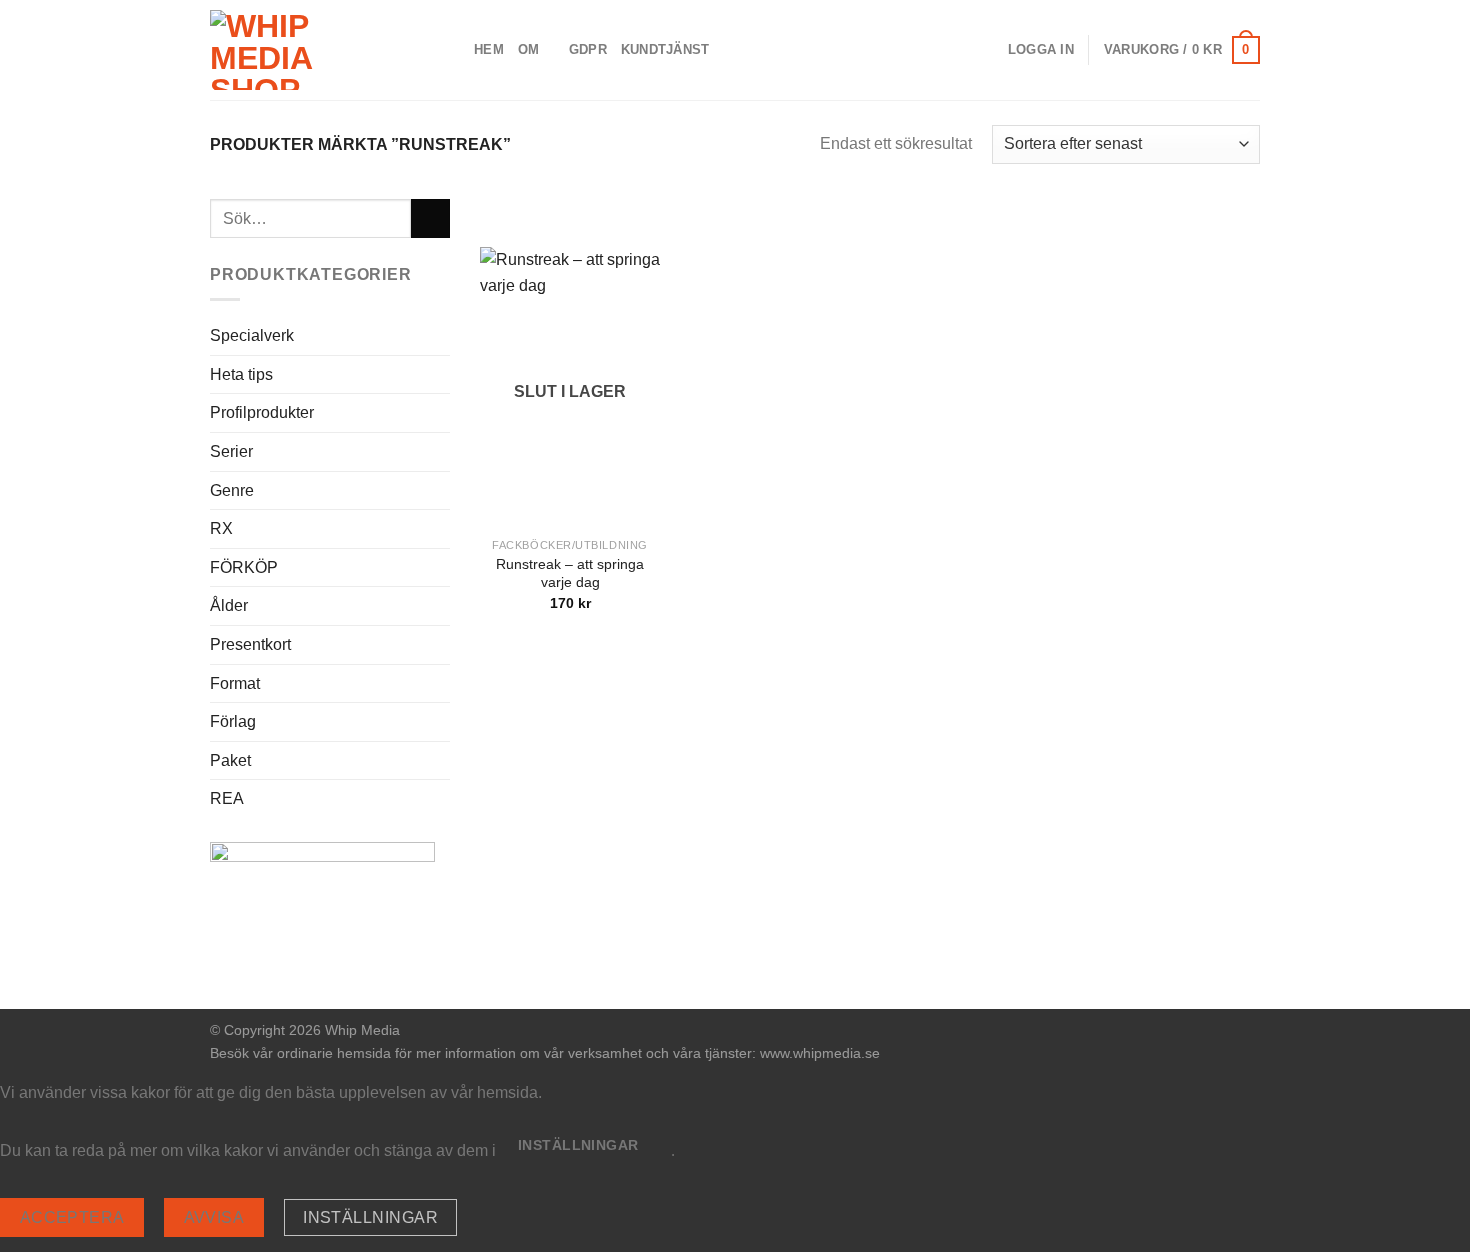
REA (227, 798)
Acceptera (72, 1217)
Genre (232, 490)
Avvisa (214, 1217)
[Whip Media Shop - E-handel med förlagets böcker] (327, 50)
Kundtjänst (665, 49)
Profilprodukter (262, 412)
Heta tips (241, 374)
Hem (489, 49)
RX (221, 528)
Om (529, 49)
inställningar (578, 1145)
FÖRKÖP (244, 567)
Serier (231, 451)
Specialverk (252, 335)
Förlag (233, 721)
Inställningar (370, 1217)
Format (235, 683)
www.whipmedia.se (820, 1053)
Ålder (229, 605)
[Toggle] (442, 452)
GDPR (588, 49)
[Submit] (430, 218)
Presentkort (250, 644)
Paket (230, 760)
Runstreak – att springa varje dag (570, 573)
